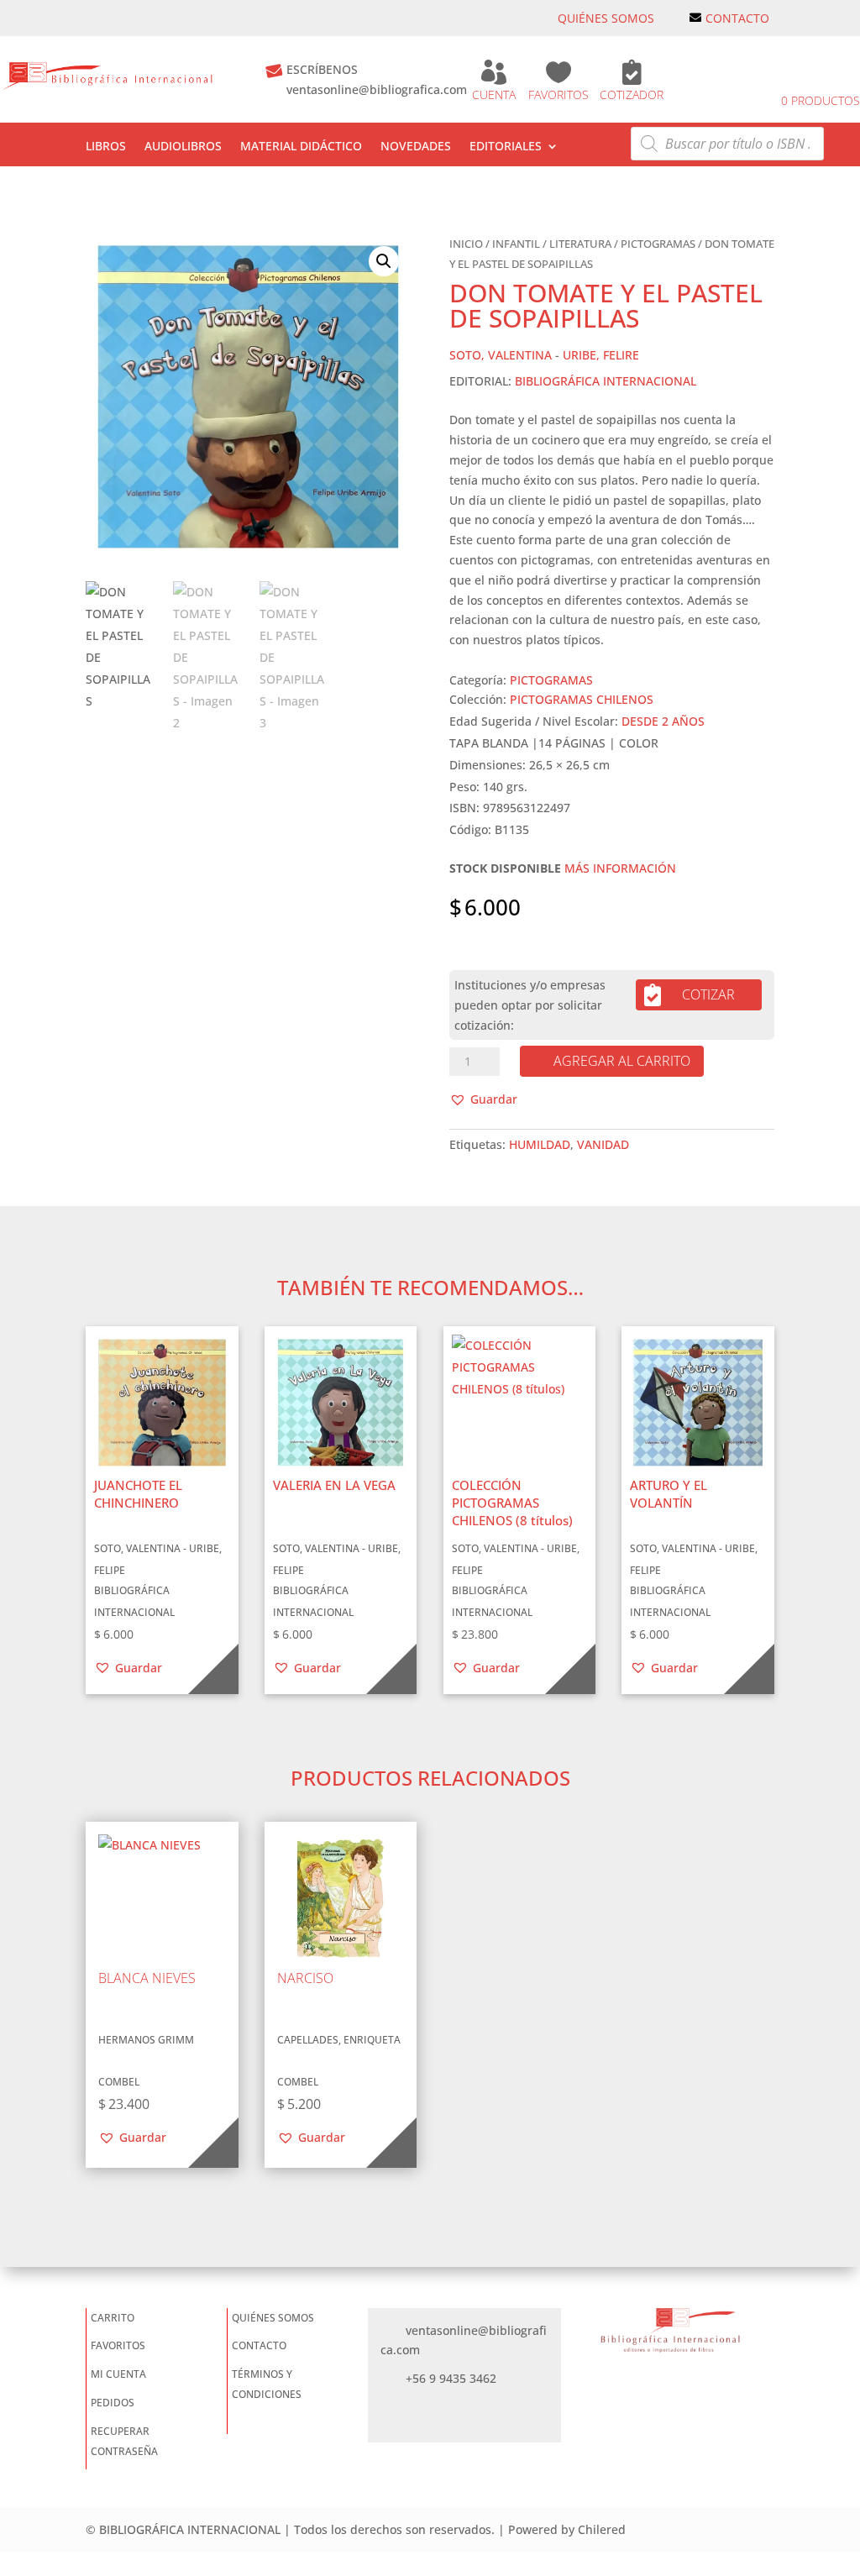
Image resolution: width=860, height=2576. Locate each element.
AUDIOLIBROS (183, 147)
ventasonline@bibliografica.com (377, 89)
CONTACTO (737, 18)
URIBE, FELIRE (601, 355)
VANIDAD (603, 1144)
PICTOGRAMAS (658, 244)
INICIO (466, 244)
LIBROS (106, 147)
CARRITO (113, 2318)
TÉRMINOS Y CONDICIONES (267, 2384)
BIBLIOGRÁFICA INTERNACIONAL (606, 381)
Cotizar (708, 994)
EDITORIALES (506, 147)
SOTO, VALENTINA (501, 355)
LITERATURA (580, 244)
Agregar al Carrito (622, 1061)
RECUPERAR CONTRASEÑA (124, 2441)
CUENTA (494, 94)
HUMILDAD (540, 1144)
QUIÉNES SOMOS (606, 18)
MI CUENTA (118, 2374)
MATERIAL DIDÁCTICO (301, 147)
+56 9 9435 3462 (451, 2378)
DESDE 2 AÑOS (663, 721)
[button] (384, 261)
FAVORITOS (558, 94)
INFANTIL (516, 244)
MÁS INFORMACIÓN (620, 868)
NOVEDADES (416, 147)
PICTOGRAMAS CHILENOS (582, 699)
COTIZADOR (632, 94)
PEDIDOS (113, 2403)
